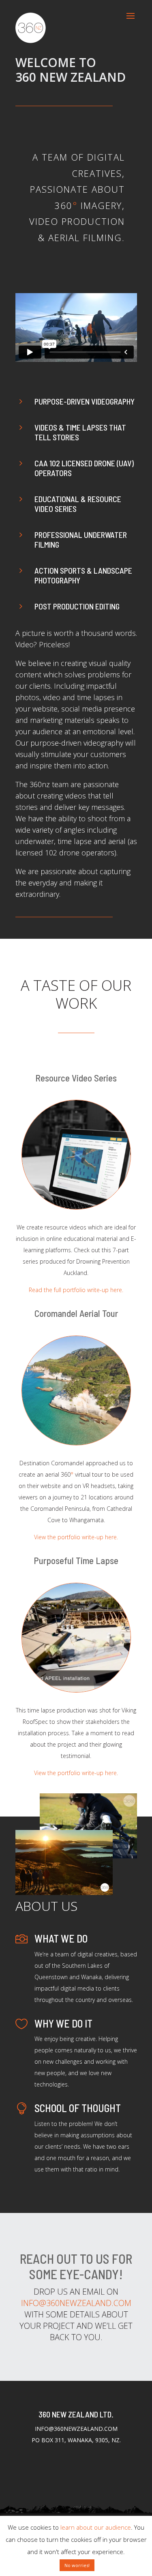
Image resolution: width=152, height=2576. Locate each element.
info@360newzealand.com (76, 2303)
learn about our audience (96, 2527)
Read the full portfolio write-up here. (76, 1290)
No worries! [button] (77, 2565)
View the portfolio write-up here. (76, 1537)
